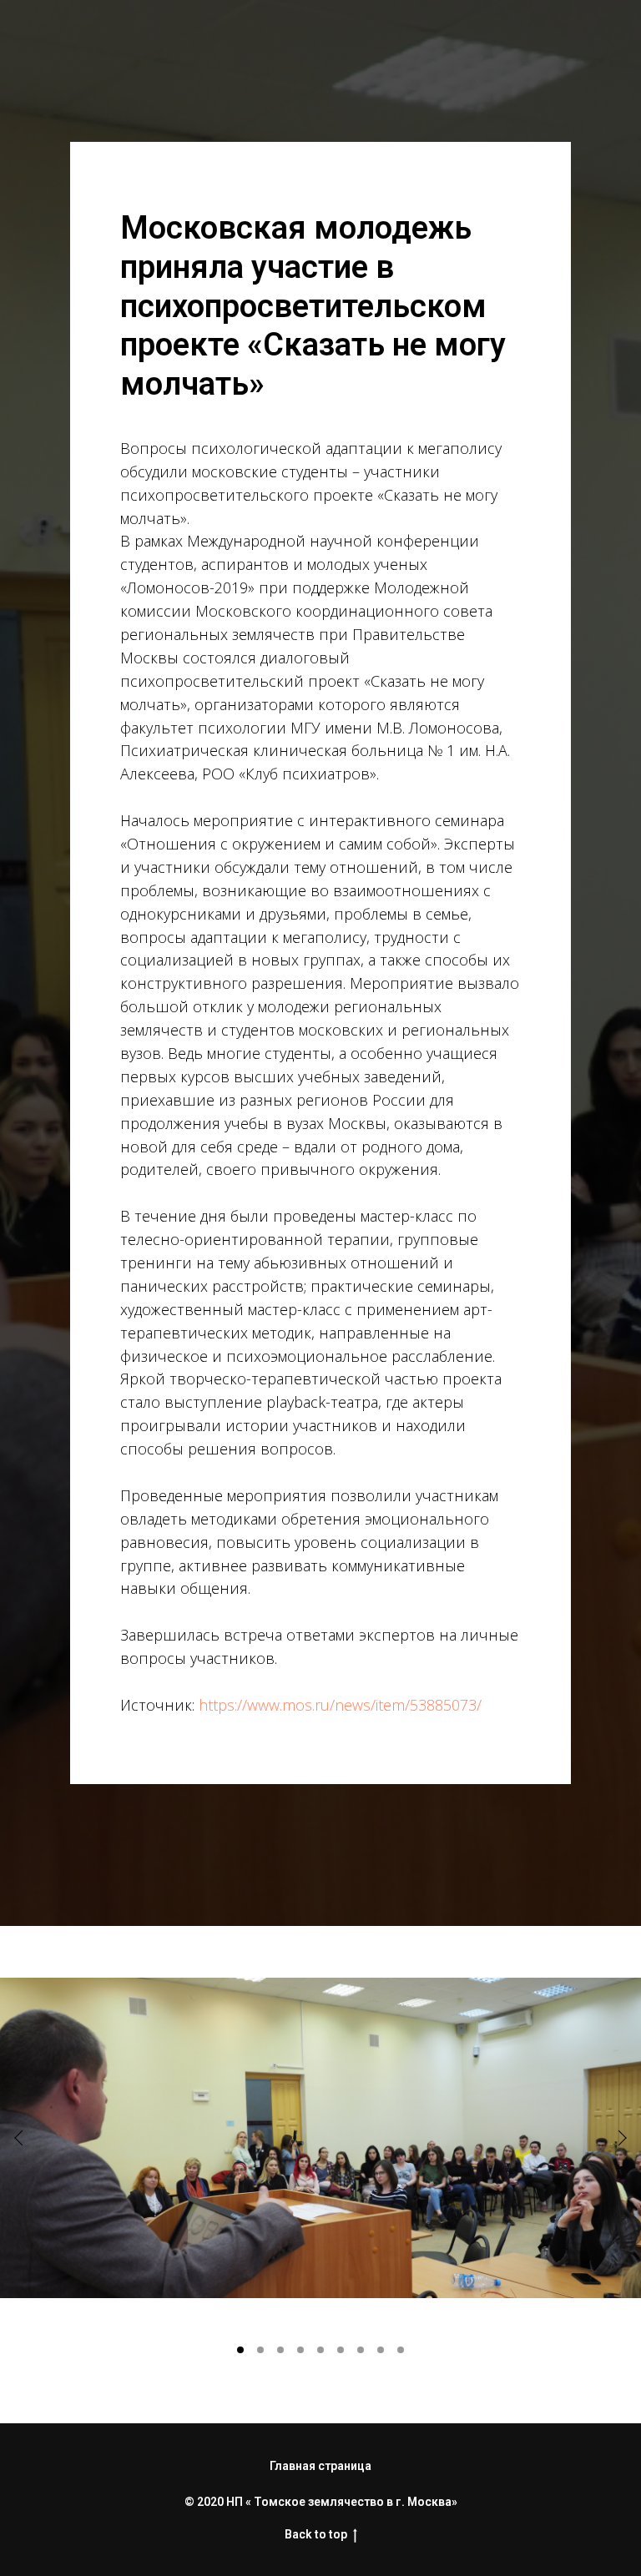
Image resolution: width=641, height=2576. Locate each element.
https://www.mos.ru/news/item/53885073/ (340, 1705)
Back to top (316, 2534)
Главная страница (320, 2466)
